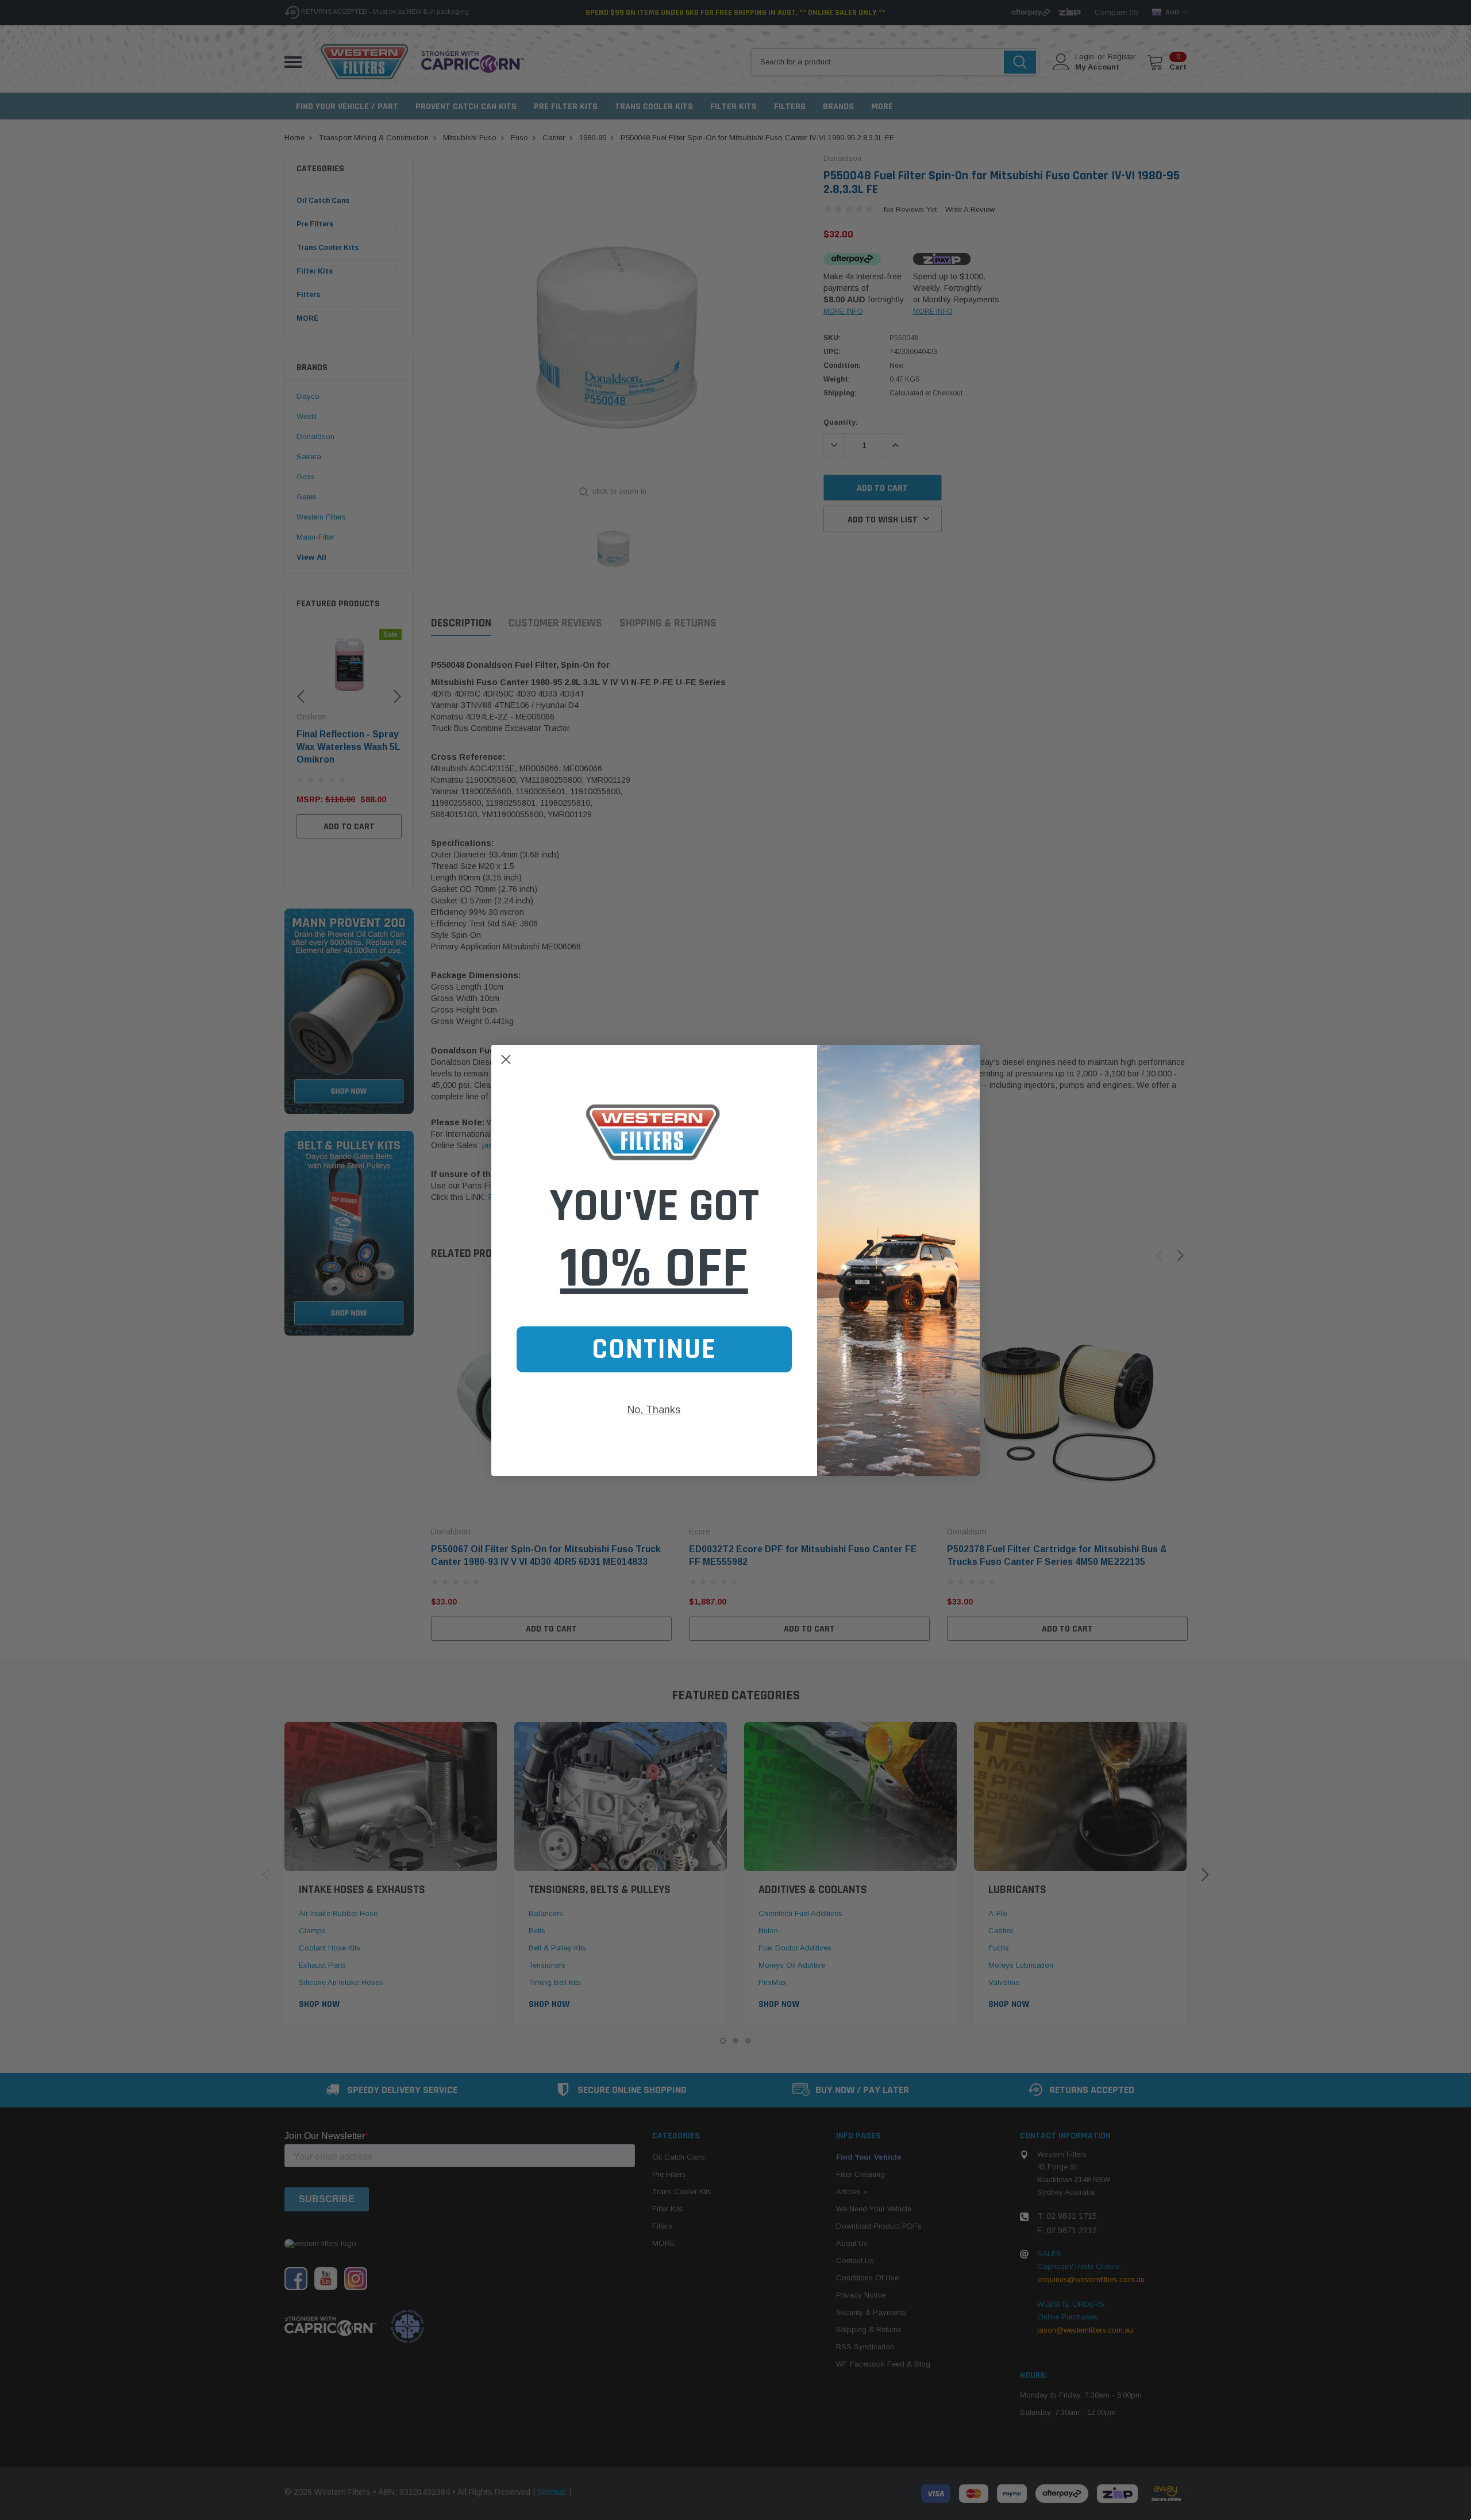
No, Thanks (654, 1410)
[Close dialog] (506, 1059)
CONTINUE (654, 1349)
